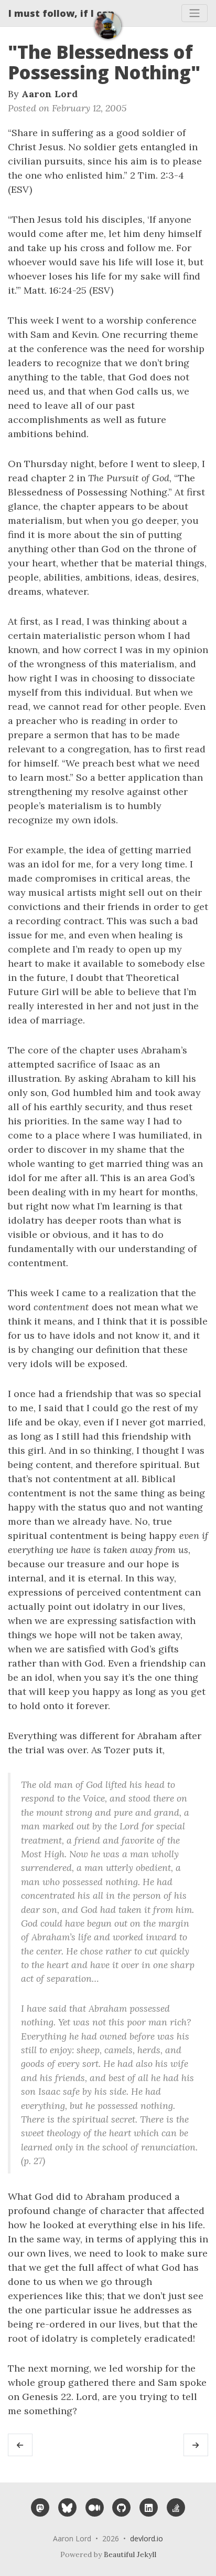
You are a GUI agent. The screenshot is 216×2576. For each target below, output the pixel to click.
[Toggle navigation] (195, 13)
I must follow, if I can (61, 13)
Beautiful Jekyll (130, 2554)
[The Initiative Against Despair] (196, 2445)
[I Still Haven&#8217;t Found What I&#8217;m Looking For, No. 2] (20, 2445)
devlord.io (147, 2538)
